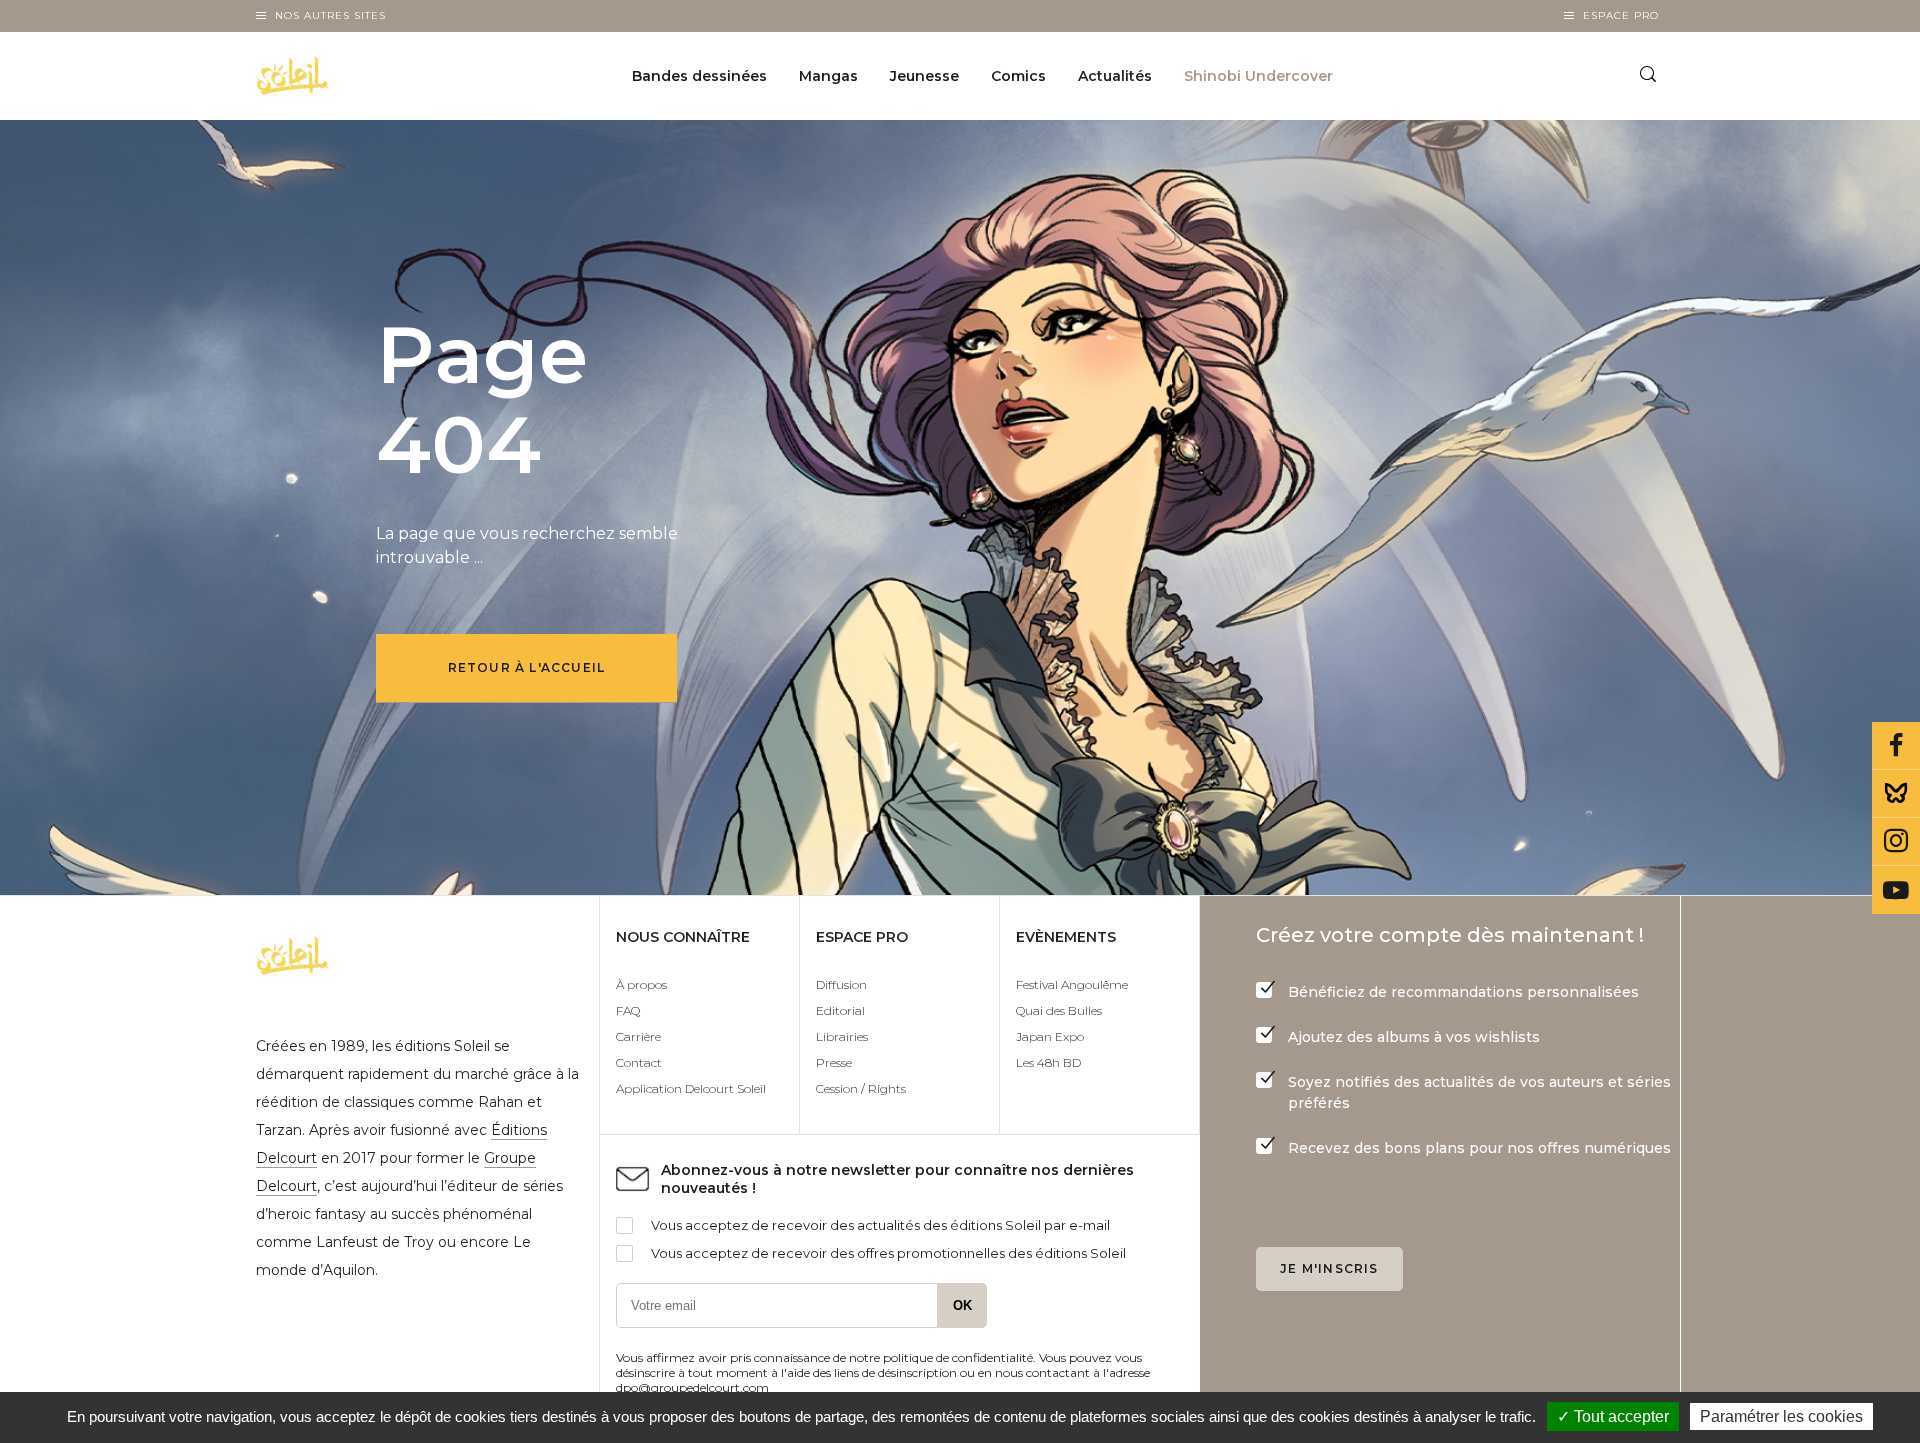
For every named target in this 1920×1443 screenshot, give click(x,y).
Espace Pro (1621, 15)
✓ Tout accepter (1613, 1416)
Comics (1018, 76)
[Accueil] (343, 76)
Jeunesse (924, 76)
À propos (641, 984)
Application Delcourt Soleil (691, 1088)
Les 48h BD (1048, 1062)
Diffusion (841, 984)
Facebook (1896, 746)
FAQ (628, 1010)
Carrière (638, 1036)
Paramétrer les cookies (1781, 1416)
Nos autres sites (330, 15)
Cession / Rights (861, 1088)
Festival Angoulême (1072, 984)
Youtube (1896, 890)
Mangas (828, 76)
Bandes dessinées (699, 76)
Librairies (842, 1036)
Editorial (840, 1010)
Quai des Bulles (1059, 1010)
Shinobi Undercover (1258, 76)
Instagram (1896, 842)
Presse (834, 1062)
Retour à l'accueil (527, 667)
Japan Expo (1050, 1036)
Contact (639, 1062)
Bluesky (1896, 794)
